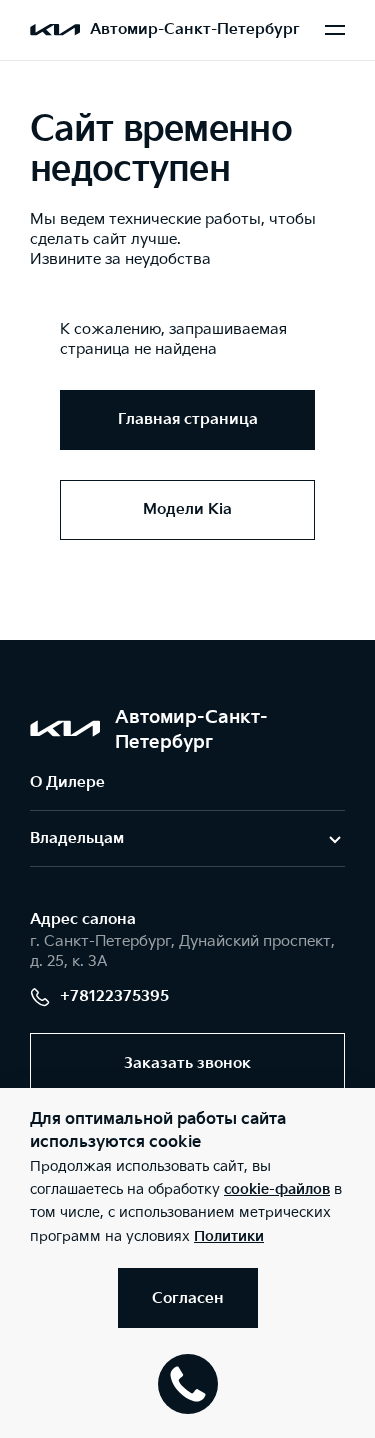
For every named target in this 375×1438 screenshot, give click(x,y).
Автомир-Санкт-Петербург (195, 29)
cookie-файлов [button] (277, 1189)
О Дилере (67, 782)
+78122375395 (114, 996)
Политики (229, 1236)
